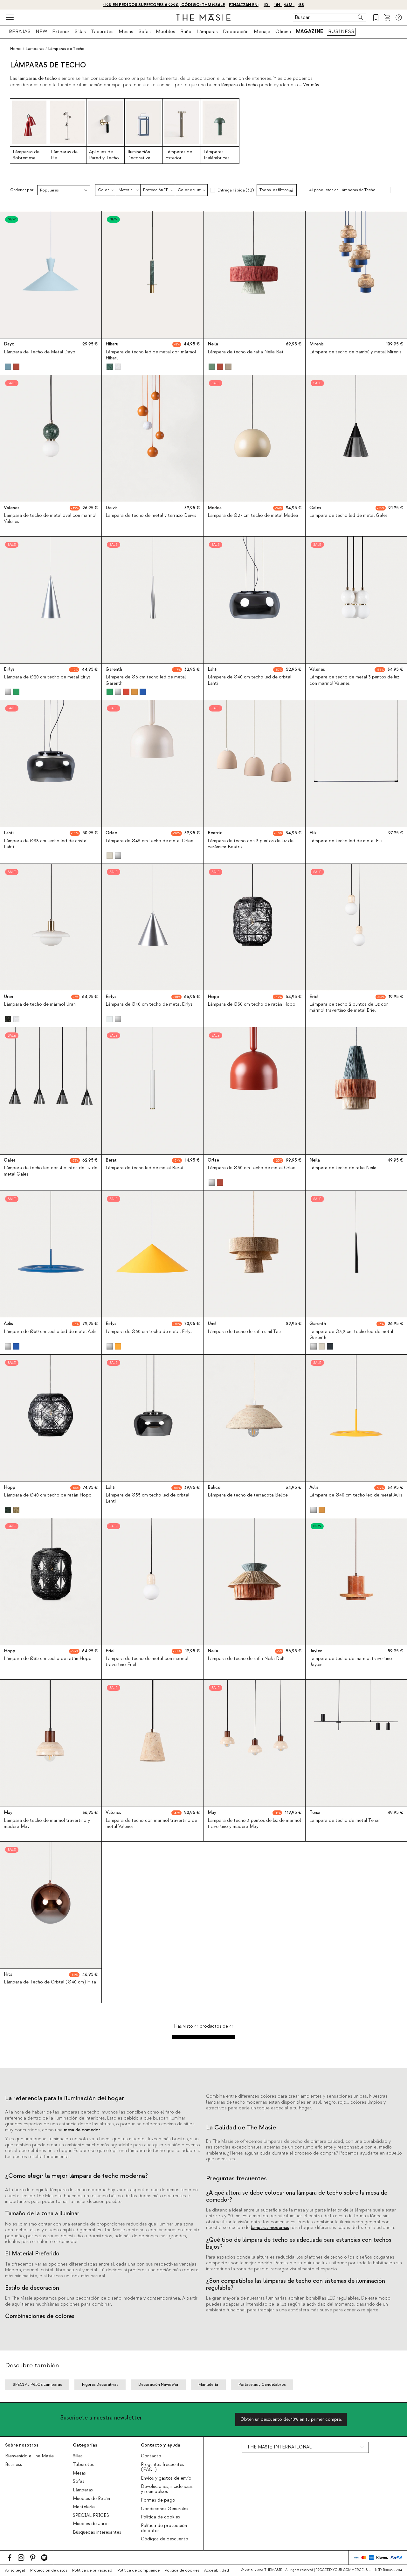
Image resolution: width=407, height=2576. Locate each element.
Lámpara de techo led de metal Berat (145, 1168)
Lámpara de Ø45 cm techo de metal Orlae (149, 841)
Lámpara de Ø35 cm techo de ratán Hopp (48, 1659)
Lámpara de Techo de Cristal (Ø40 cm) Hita (50, 1982)
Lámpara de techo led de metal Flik (346, 841)
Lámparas (207, 31)
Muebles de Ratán (91, 2499)
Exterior (61, 31)
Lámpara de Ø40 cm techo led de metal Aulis (356, 1495)
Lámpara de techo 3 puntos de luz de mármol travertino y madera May (254, 1824)
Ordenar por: (22, 190)
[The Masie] (203, 17)
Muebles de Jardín (92, 2524)
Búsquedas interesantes (97, 2532)
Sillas (80, 31)
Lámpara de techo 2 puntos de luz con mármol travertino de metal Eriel (349, 1007)
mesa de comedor (82, 2130)
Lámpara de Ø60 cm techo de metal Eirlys (149, 1332)
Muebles (166, 31)
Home (16, 49)
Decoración (236, 31)
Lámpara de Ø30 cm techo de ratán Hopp (252, 1004)
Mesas (126, 31)
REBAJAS (20, 31)
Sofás (145, 31)
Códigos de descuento (165, 2539)
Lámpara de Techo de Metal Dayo (40, 352)
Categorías (85, 2445)
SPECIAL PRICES (91, 2516)
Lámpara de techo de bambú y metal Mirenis (355, 352)
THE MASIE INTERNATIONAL (279, 2447)
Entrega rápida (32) (236, 190)
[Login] (399, 17)
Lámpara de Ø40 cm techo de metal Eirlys (149, 1004)
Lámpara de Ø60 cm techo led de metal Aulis (50, 1332)
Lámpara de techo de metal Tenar (345, 1821)
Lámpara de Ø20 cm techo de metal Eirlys (47, 677)
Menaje (262, 31)
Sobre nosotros (22, 2445)
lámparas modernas (270, 2228)
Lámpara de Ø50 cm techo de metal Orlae (252, 1168)
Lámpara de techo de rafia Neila (343, 1168)
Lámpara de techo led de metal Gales (348, 516)
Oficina (283, 31)
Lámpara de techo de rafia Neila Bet (246, 352)
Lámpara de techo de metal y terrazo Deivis (151, 516)
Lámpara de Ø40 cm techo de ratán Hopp (48, 1495)
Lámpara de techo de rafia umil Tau (244, 1332)
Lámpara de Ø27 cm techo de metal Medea (253, 516)
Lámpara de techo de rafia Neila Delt (246, 1659)
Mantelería (84, 2507)
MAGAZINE (310, 31)
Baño (186, 31)
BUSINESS (341, 31)
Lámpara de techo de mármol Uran (40, 1004)
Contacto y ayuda (161, 2445)
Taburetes (102, 31)
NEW (41, 31)
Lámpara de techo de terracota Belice (248, 1495)
